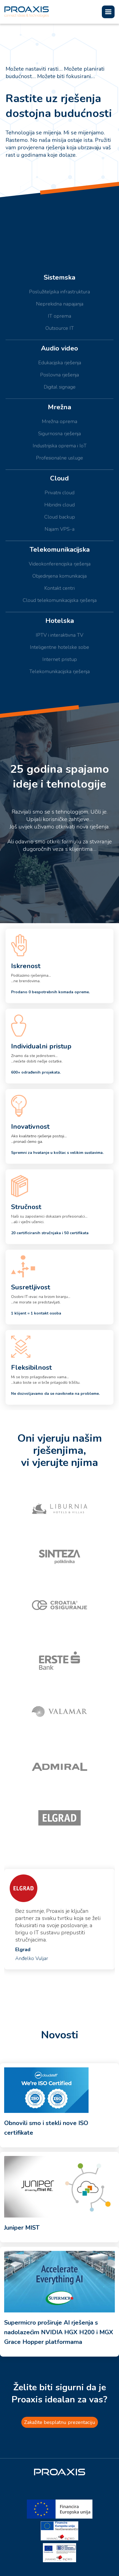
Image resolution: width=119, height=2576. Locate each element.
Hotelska (60, 621)
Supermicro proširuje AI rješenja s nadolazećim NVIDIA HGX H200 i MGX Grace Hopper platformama (59, 2332)
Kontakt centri (59, 588)
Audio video (59, 348)
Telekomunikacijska (60, 549)
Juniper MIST (22, 2228)
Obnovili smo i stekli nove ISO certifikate (46, 2128)
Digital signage (60, 387)
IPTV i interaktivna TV (59, 635)
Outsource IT (60, 328)
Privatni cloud (59, 493)
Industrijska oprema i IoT (60, 446)
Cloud (59, 478)
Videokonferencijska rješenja (60, 564)
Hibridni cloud (59, 505)
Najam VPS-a (59, 529)
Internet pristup (60, 659)
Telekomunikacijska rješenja (59, 671)
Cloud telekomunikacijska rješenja (60, 600)
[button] (108, 12)
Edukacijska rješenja (60, 363)
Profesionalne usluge (59, 458)
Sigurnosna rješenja (59, 434)
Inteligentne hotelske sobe (59, 647)
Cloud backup (60, 517)
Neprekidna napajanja (60, 304)
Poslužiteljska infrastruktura (59, 292)
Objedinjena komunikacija (59, 576)
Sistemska (59, 277)
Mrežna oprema (59, 421)
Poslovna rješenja (59, 375)
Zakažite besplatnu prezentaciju (60, 2422)
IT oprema (59, 316)
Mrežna (59, 407)
